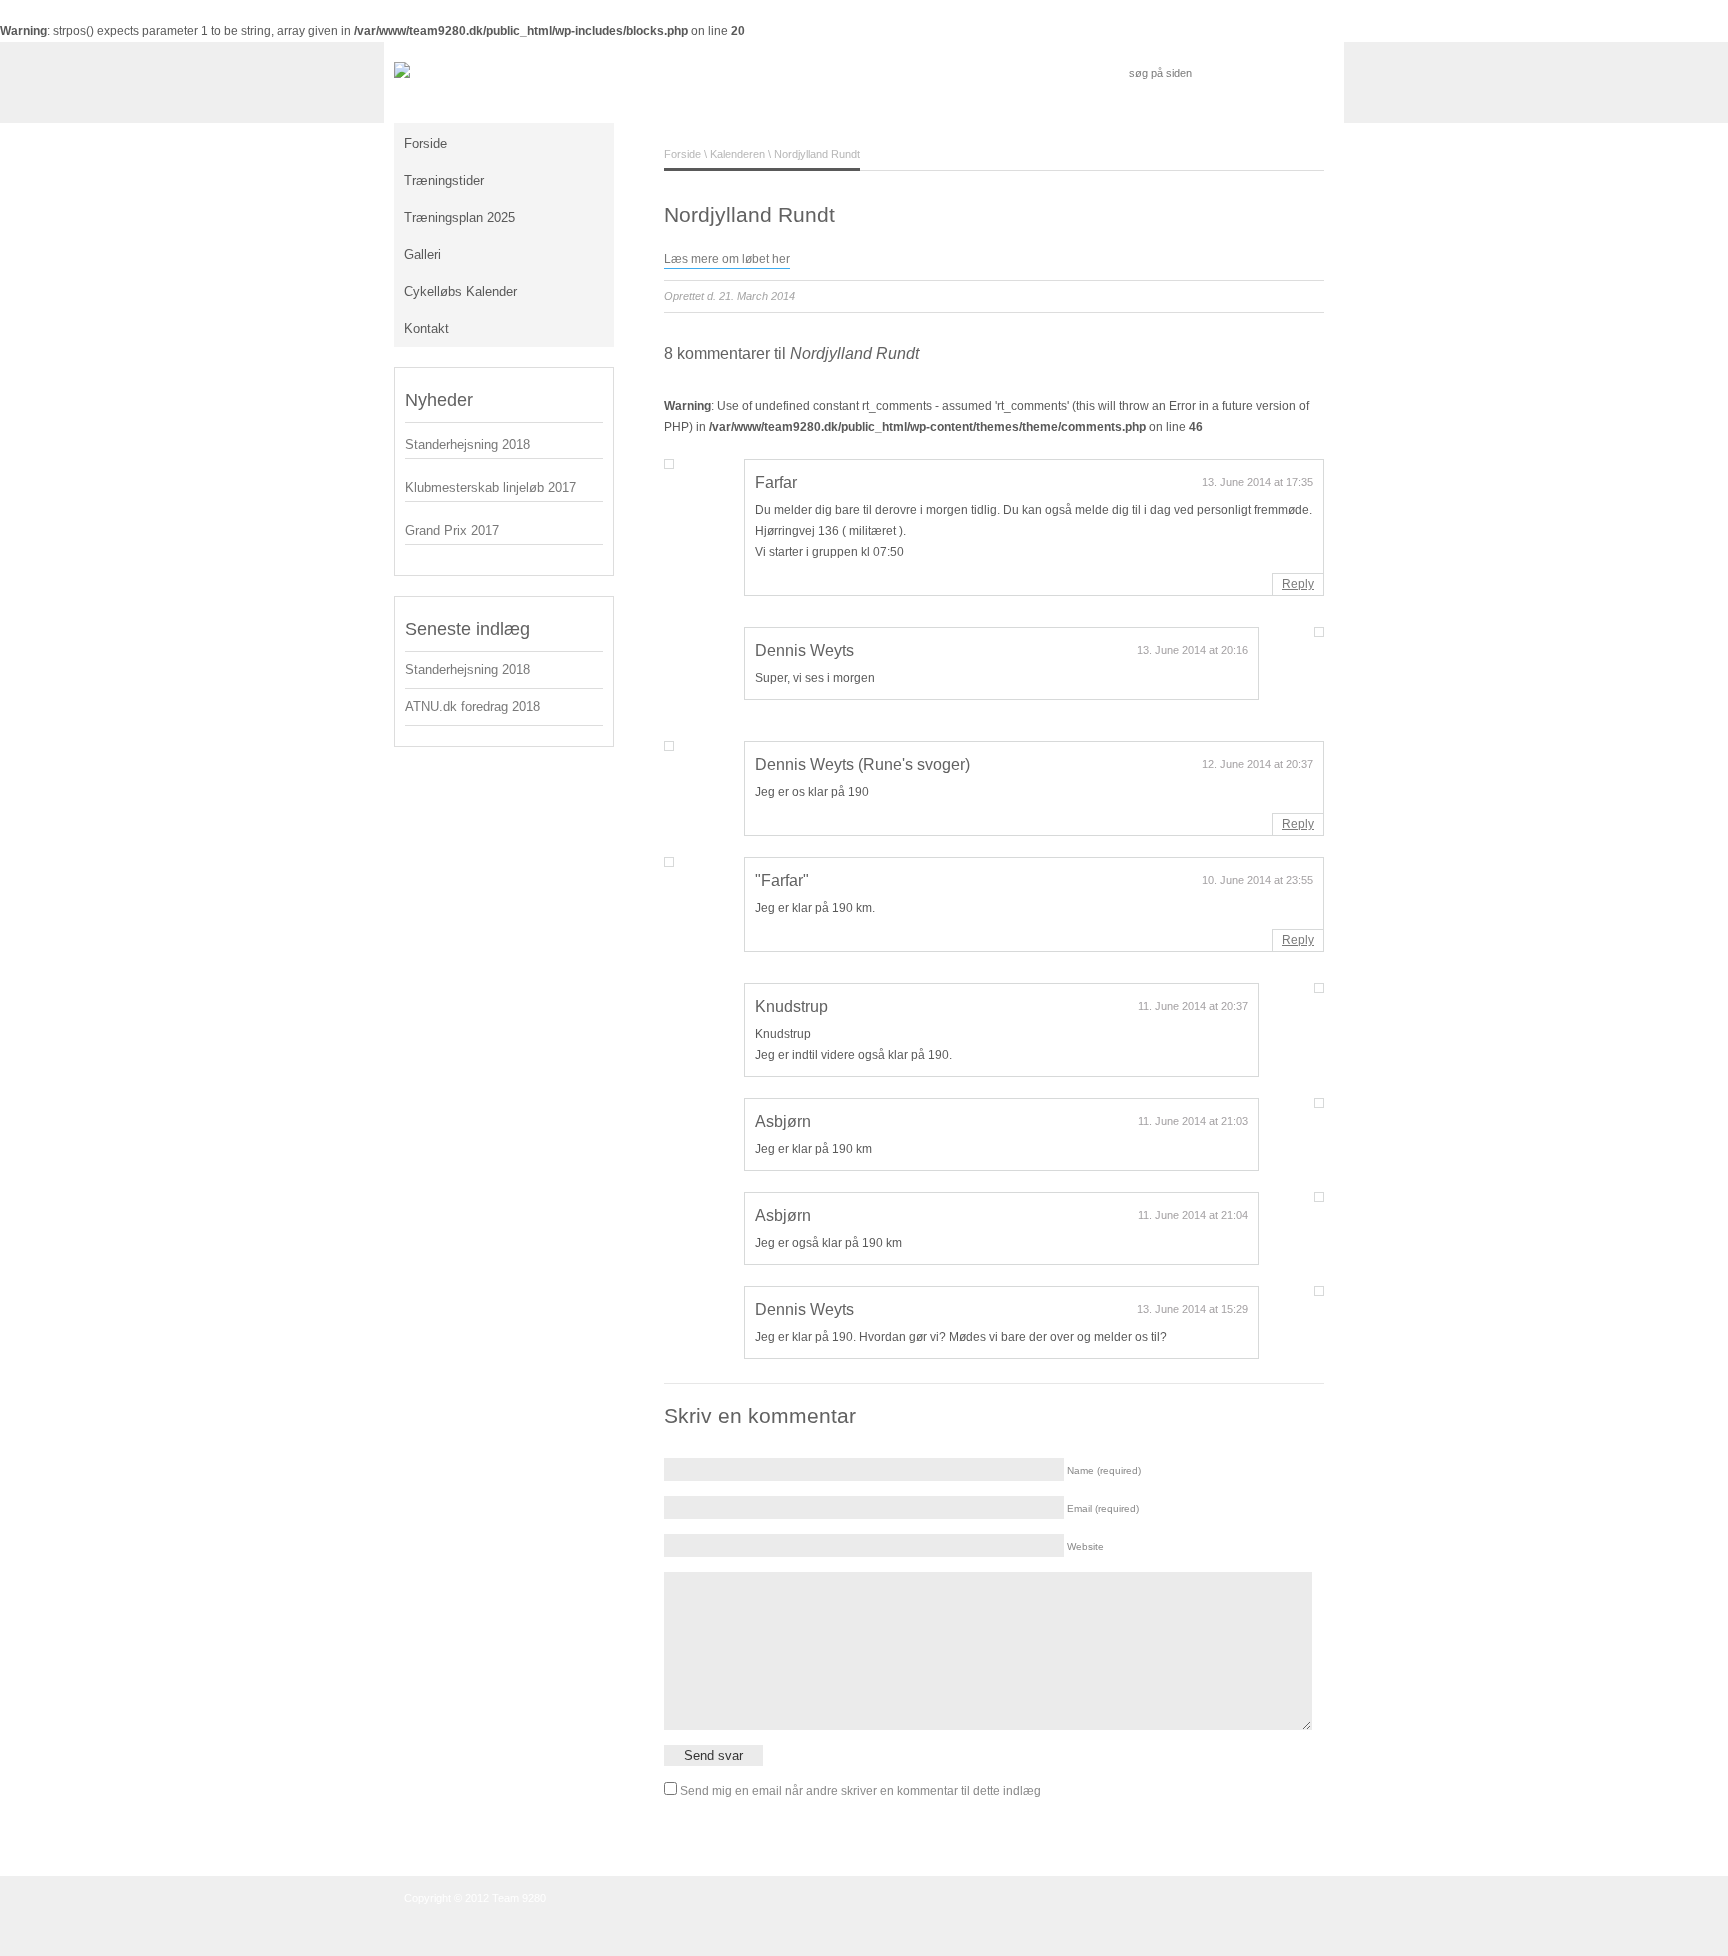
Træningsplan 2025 (459, 217)
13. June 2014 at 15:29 (1192, 1309)
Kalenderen (737, 154)
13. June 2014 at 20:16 (1192, 650)
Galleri (422, 254)
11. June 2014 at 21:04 (1193, 1215)
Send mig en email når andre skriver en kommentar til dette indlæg (860, 1791)
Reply (1298, 584)
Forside (425, 143)
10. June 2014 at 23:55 (1257, 880)
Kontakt (426, 328)
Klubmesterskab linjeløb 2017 (490, 487)
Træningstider (444, 180)
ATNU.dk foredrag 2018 (472, 706)
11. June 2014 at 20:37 (1193, 1006)
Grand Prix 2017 (452, 530)
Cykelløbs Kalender (460, 291)
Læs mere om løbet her (727, 259)
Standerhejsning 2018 (467, 444)
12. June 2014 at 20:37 (1257, 764)
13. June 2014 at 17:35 (1257, 482)
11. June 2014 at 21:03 (1193, 1121)
